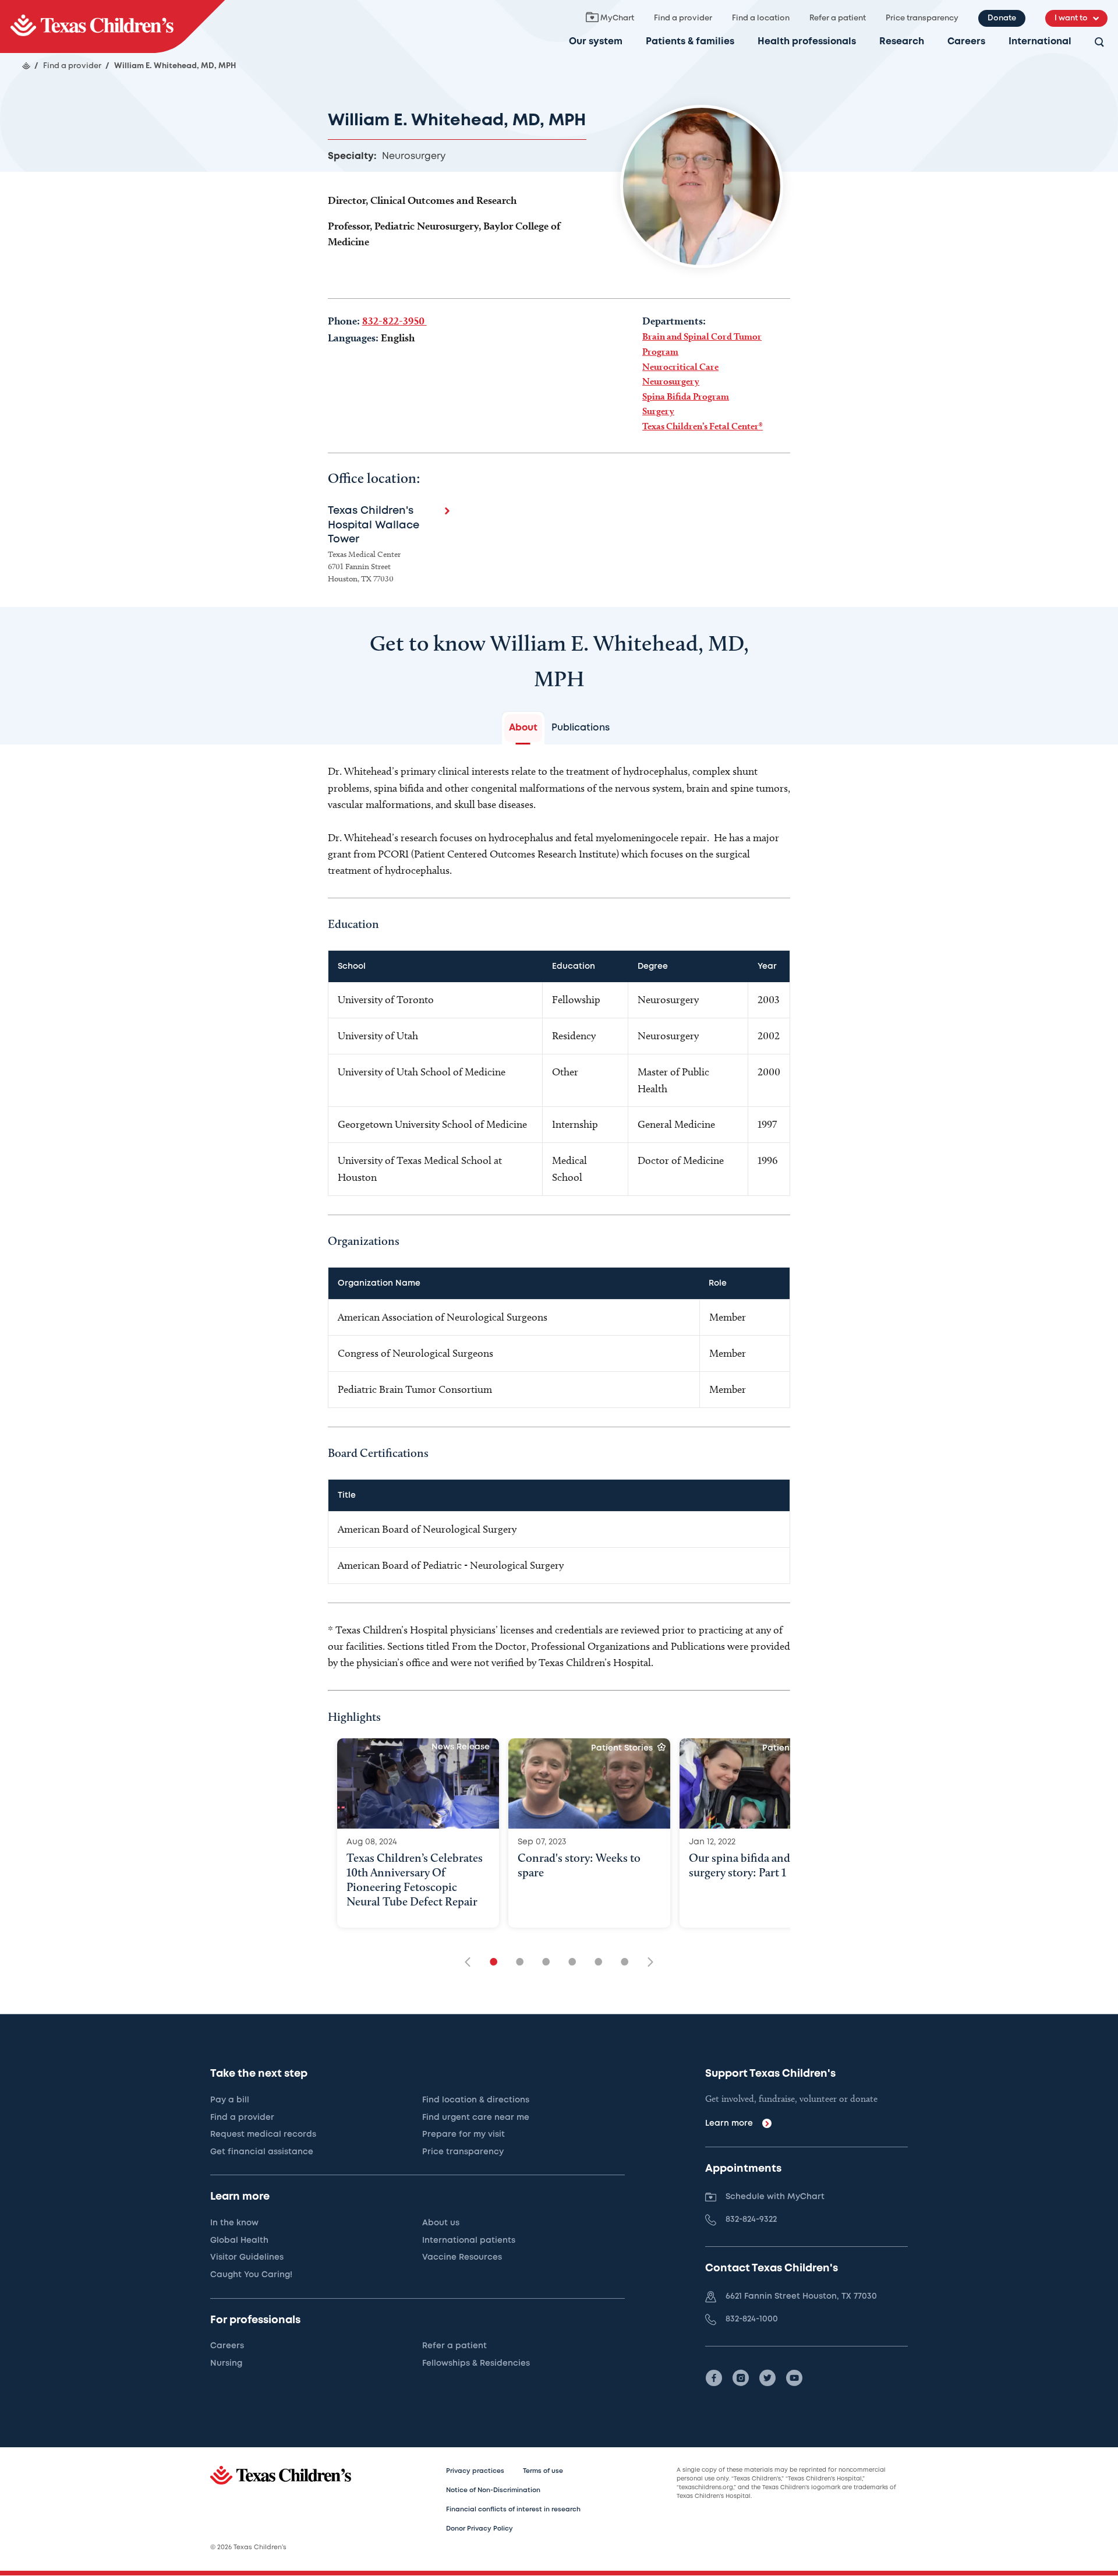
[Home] (26, 66)
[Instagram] (741, 2378)
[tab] (523, 728)
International (1040, 42)
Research (902, 42)
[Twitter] (767, 2378)
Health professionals (807, 42)
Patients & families (690, 42)
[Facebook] (714, 2378)
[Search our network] (1099, 43)
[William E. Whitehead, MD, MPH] (112, 27)
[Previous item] (472, 1963)
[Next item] (646, 1963)
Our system (596, 42)
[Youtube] (794, 2378)
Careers (966, 42)
